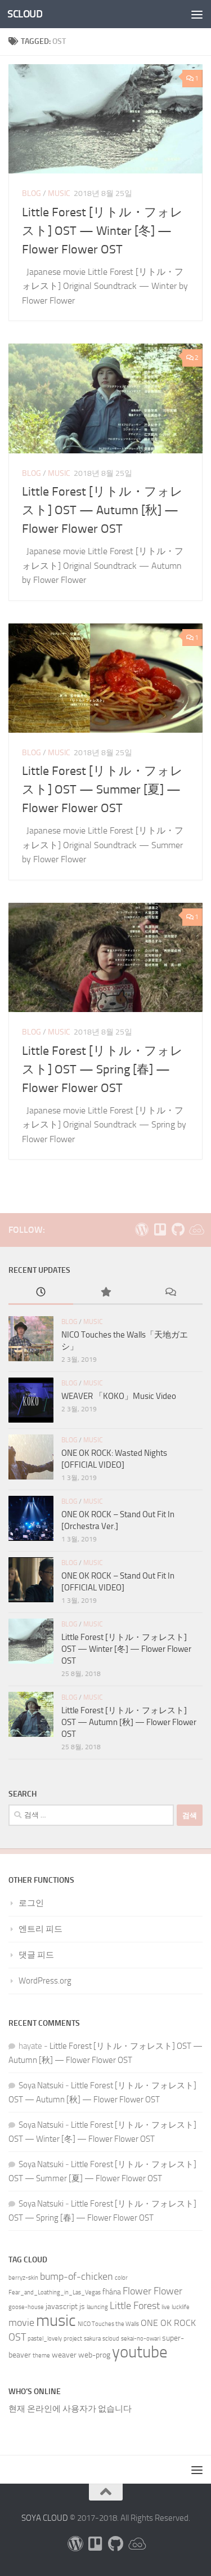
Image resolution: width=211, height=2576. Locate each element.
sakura (92, 2339)
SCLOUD (25, 14)
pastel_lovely (45, 2339)
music (56, 2321)
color (121, 2278)
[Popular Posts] (105, 1293)
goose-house (26, 2307)
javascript (62, 2307)
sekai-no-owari (141, 2339)
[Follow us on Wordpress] (142, 1229)
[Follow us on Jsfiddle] (196, 1229)
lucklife (181, 2307)
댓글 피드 (36, 1955)
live (166, 2307)
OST (17, 2337)
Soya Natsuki (41, 2085)
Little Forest (135, 2306)
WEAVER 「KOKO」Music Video (119, 1396)
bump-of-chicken (77, 2277)
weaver (64, 2355)
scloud (111, 2339)
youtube (140, 2352)
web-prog (94, 2355)
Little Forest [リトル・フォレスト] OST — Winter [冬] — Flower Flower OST (102, 231)
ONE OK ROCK (168, 2323)
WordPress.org (45, 1981)
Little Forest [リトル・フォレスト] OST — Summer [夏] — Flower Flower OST (102, 790)
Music (59, 193)
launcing (97, 2307)
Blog (32, 193)
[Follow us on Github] (178, 1229)
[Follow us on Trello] (160, 1229)
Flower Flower (152, 2291)
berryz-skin (23, 2278)
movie (21, 2323)
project (73, 2339)
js (82, 2307)
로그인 (31, 1903)
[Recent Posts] (41, 1293)
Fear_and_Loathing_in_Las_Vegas (55, 2292)
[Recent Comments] (170, 1293)
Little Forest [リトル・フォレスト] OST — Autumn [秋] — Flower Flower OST (102, 510)
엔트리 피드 (41, 1929)
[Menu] (197, 14)
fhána (112, 2292)
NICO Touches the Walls (108, 2324)
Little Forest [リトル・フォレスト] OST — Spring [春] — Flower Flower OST (102, 1069)
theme (41, 2356)
